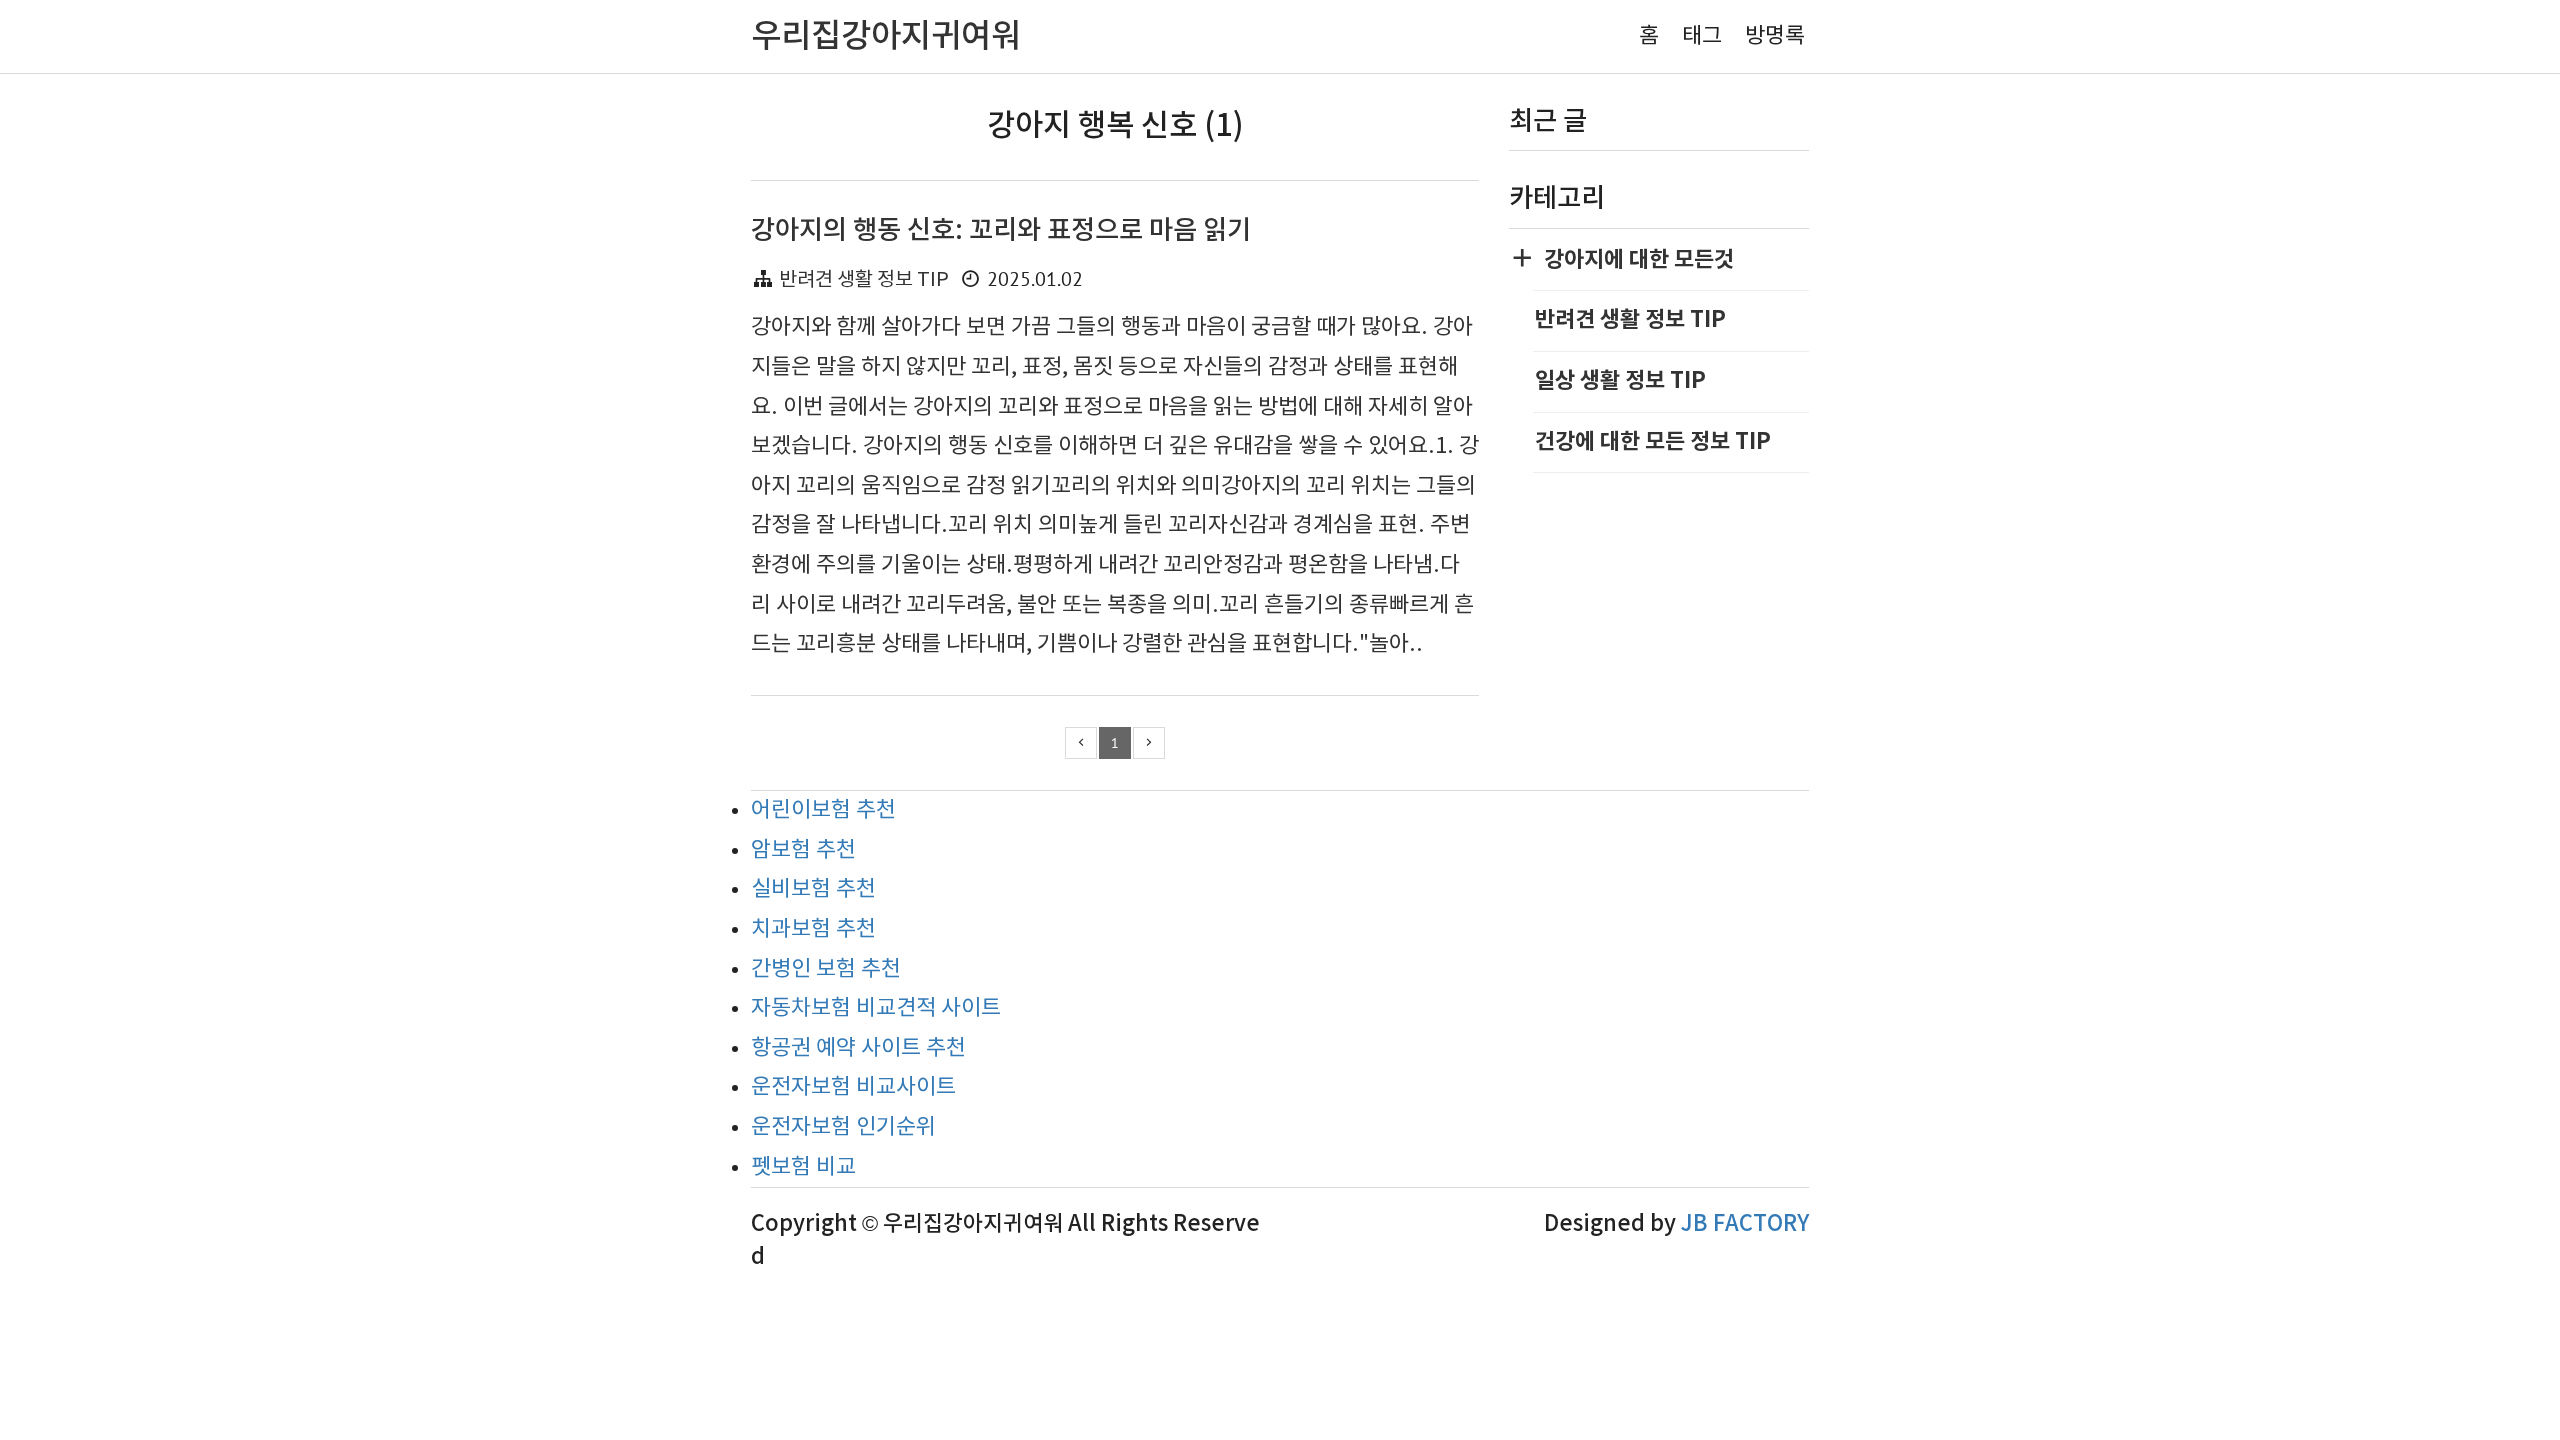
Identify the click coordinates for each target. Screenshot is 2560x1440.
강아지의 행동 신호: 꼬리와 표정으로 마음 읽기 (1001, 230)
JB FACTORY (1745, 1224)
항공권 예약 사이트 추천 (858, 1048)
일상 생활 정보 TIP (1620, 381)
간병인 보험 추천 (826, 969)
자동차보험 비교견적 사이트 (876, 1008)
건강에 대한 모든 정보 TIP (1653, 442)
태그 (1702, 36)
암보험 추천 (803, 850)
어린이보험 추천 (823, 810)
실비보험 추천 (813, 889)
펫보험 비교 (803, 1167)
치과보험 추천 (813, 929)
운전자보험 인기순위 (843, 1127)
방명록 (1775, 36)
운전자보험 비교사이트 (853, 1087)
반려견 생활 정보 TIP (864, 280)
